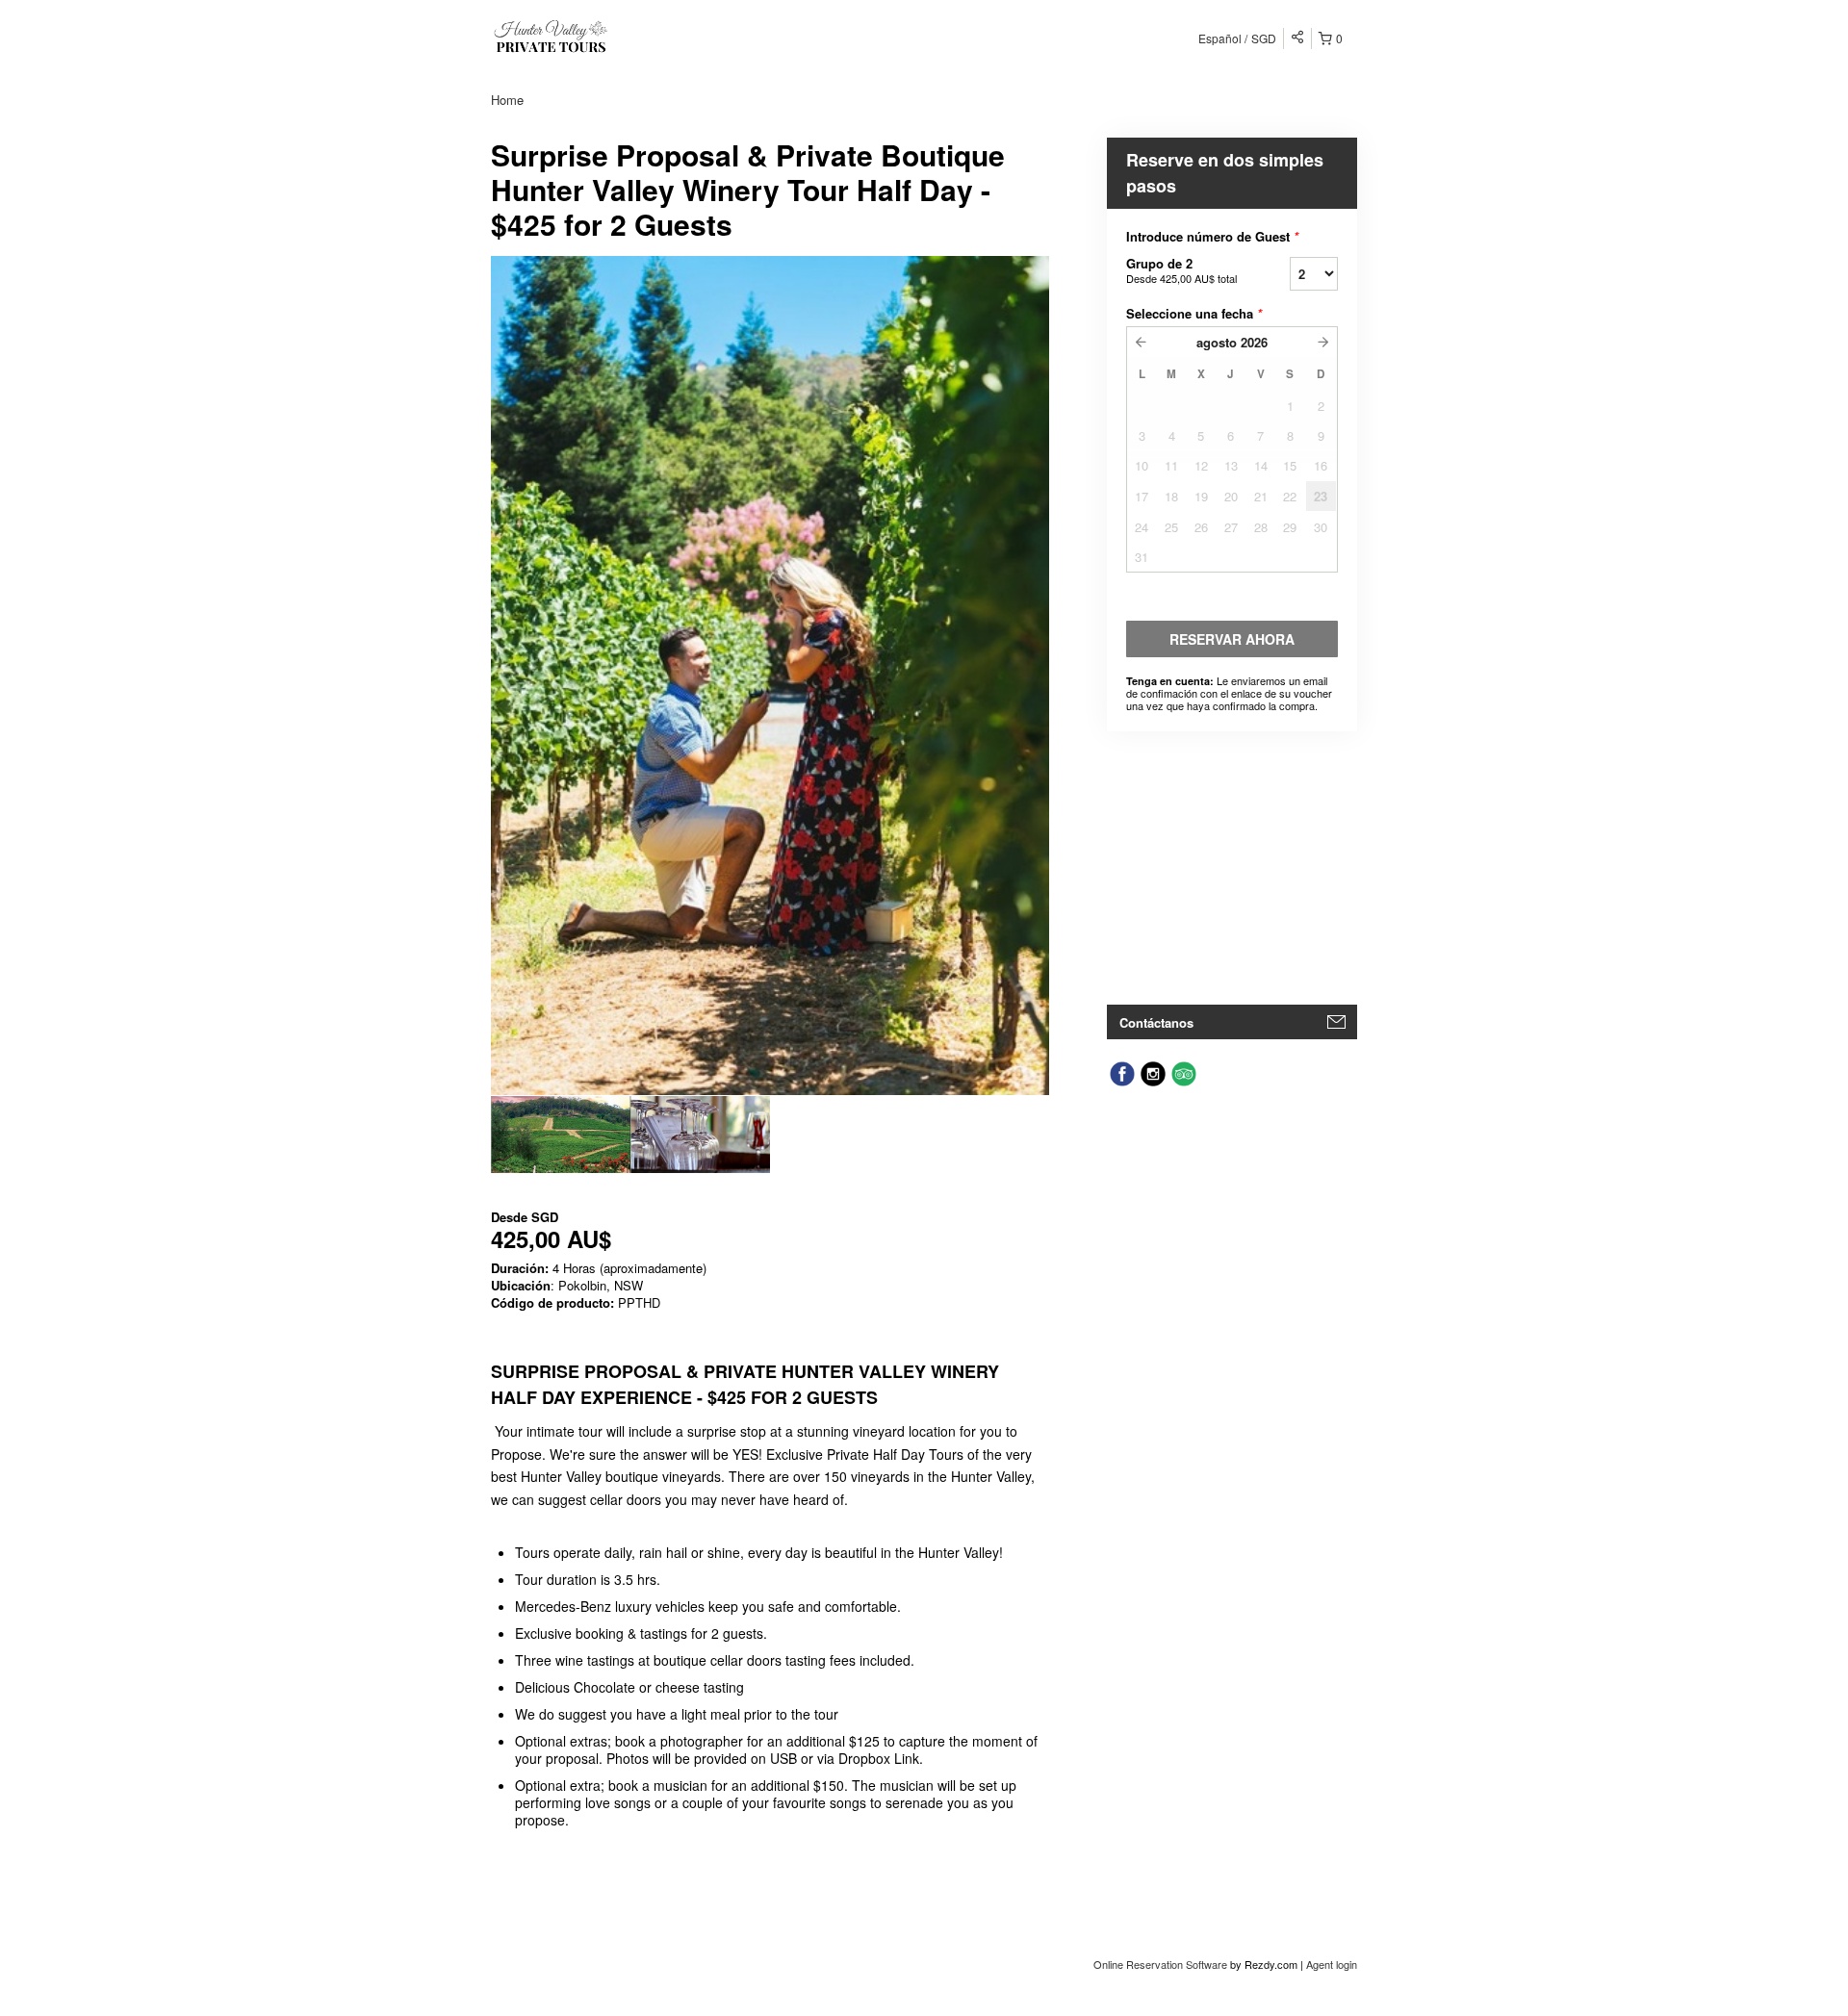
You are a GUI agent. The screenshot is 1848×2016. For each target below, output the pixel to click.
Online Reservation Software (1160, 1964)
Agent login (1332, 1964)
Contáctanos (1156, 1022)
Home (507, 100)
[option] (561, 1135)
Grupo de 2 (1181, 270)
